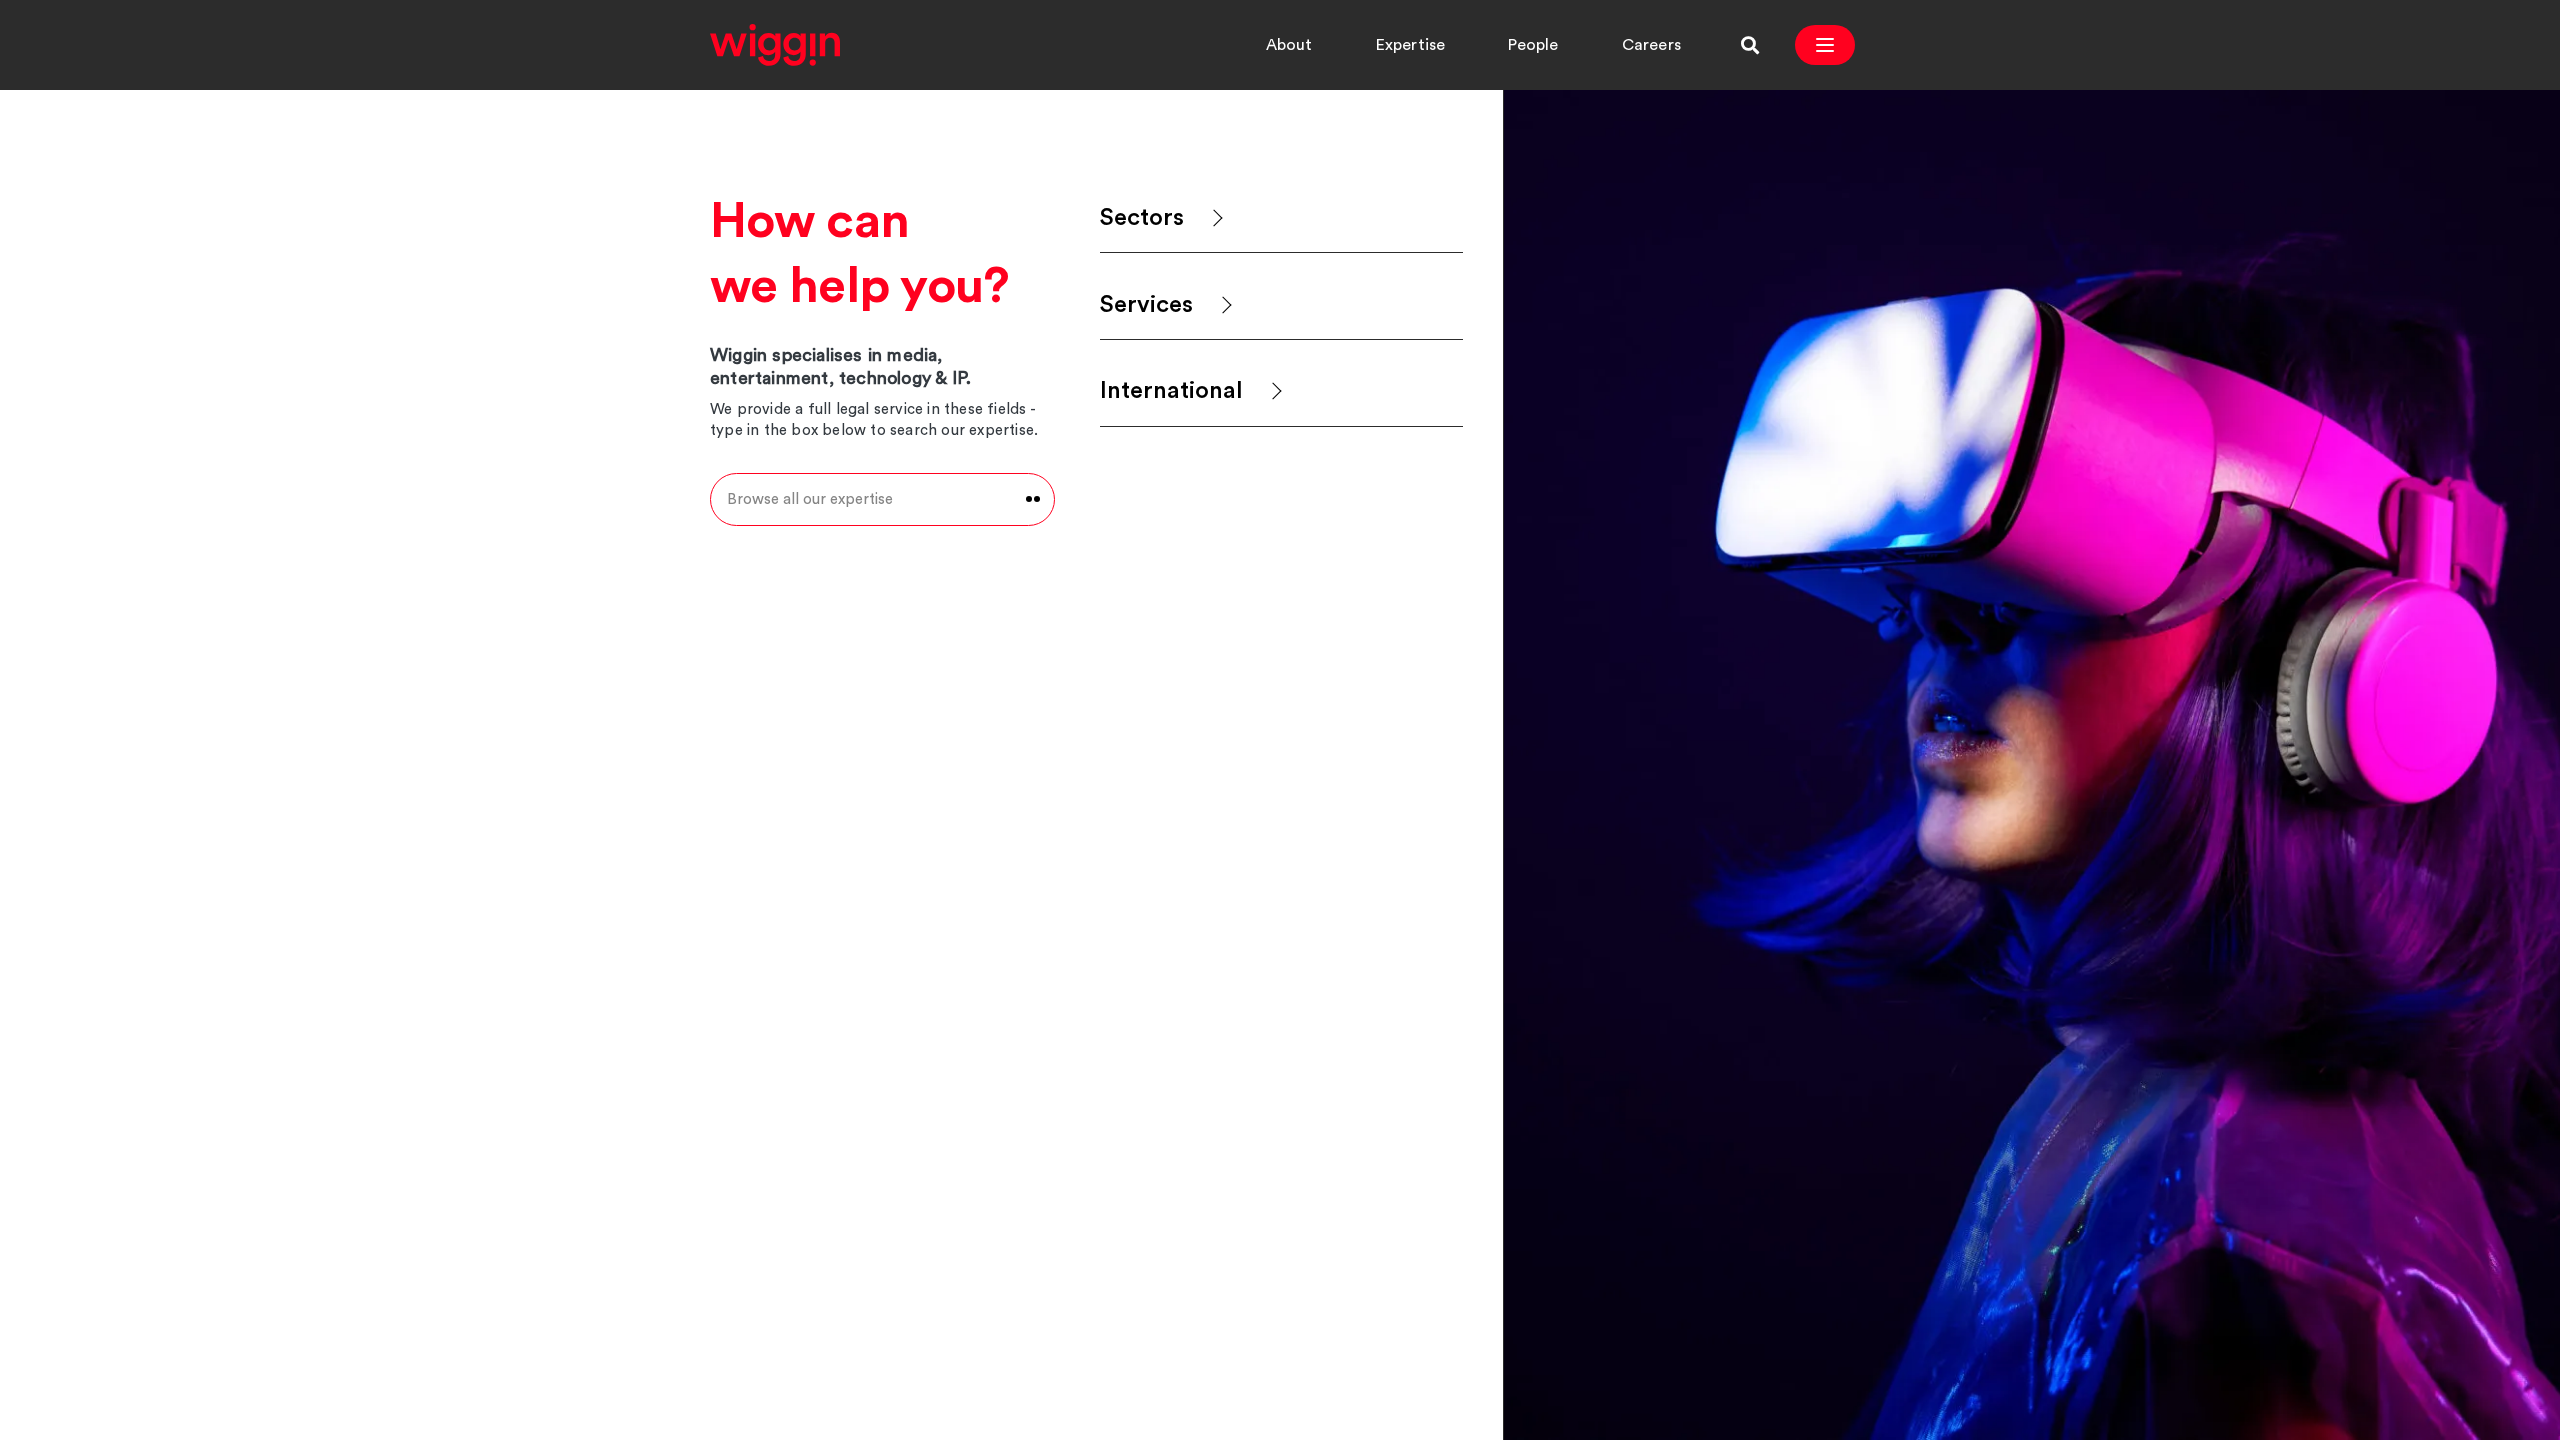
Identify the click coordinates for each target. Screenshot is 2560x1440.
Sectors (1142, 218)
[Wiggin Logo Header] (775, 45)
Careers (1651, 45)
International (1171, 391)
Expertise (1411, 45)
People (1533, 45)
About (1289, 45)
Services (1146, 305)
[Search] (1750, 45)
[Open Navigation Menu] (1825, 45)
